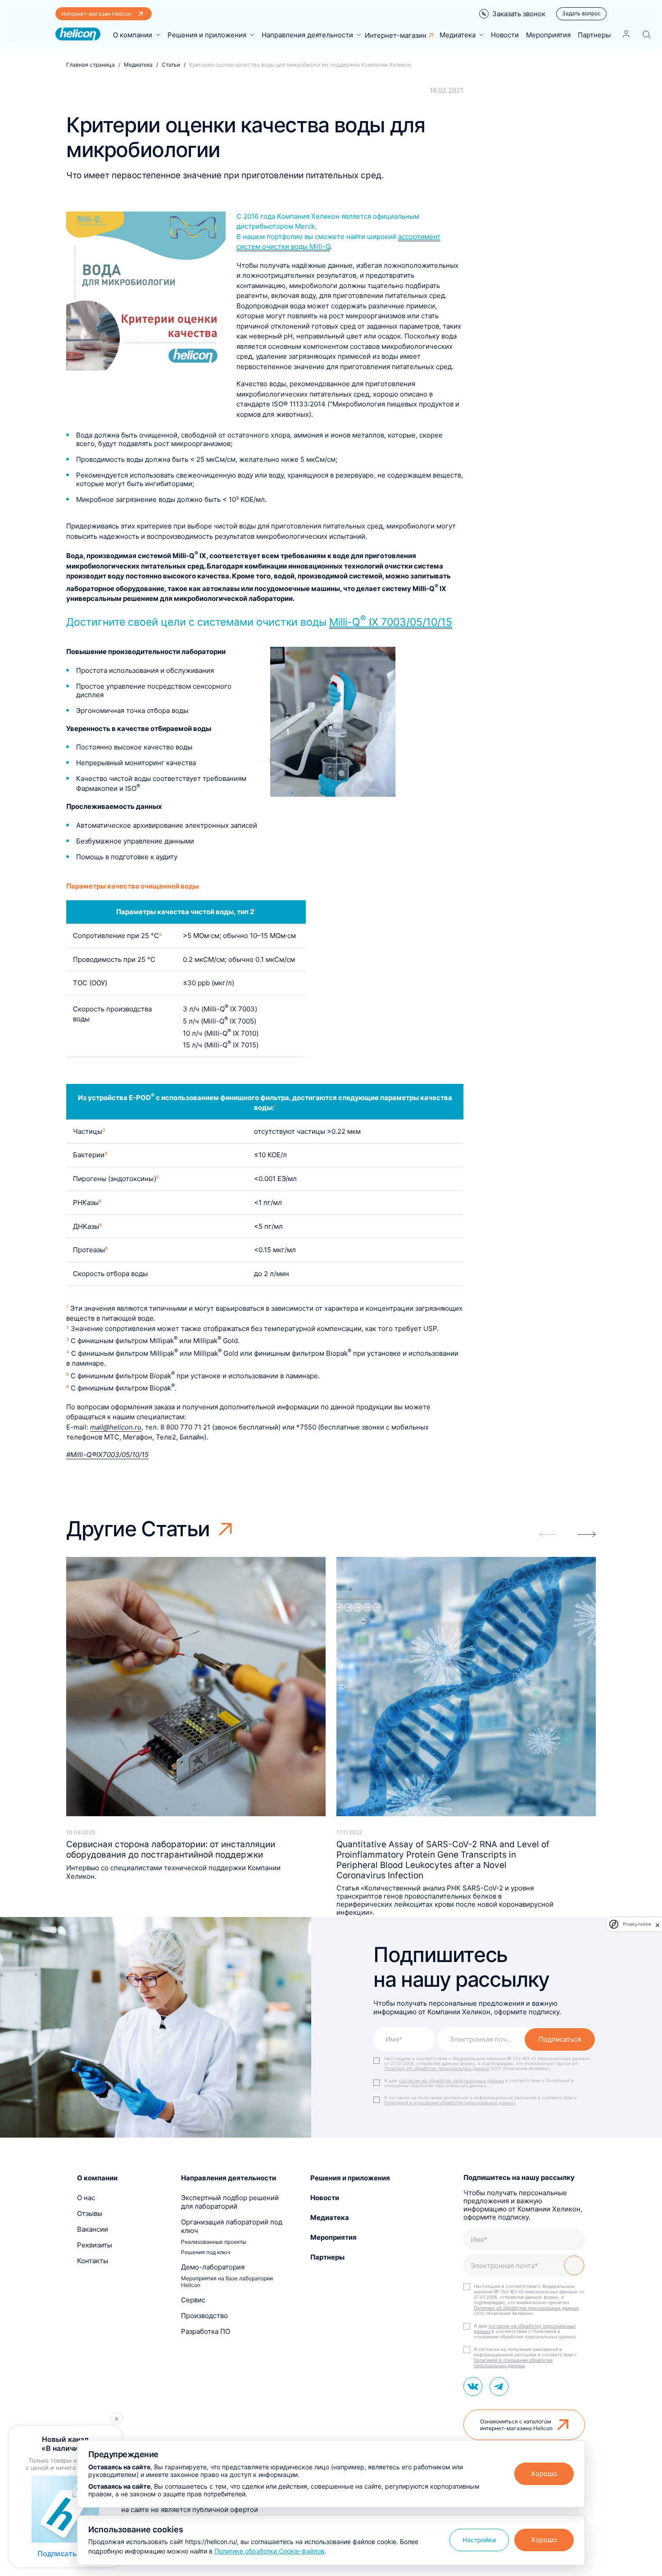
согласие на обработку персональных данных (451, 2080)
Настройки (479, 2540)
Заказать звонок (519, 14)
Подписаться (560, 2039)
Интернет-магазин (396, 35)
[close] (657, 1924)
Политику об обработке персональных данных (437, 2068)
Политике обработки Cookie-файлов (269, 2551)
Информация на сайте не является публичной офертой (168, 2510)
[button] (587, 1534)
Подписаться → (65, 2553)
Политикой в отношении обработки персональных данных (450, 2102)
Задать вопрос (581, 13)
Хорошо (544, 2474)
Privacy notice (637, 1924)
